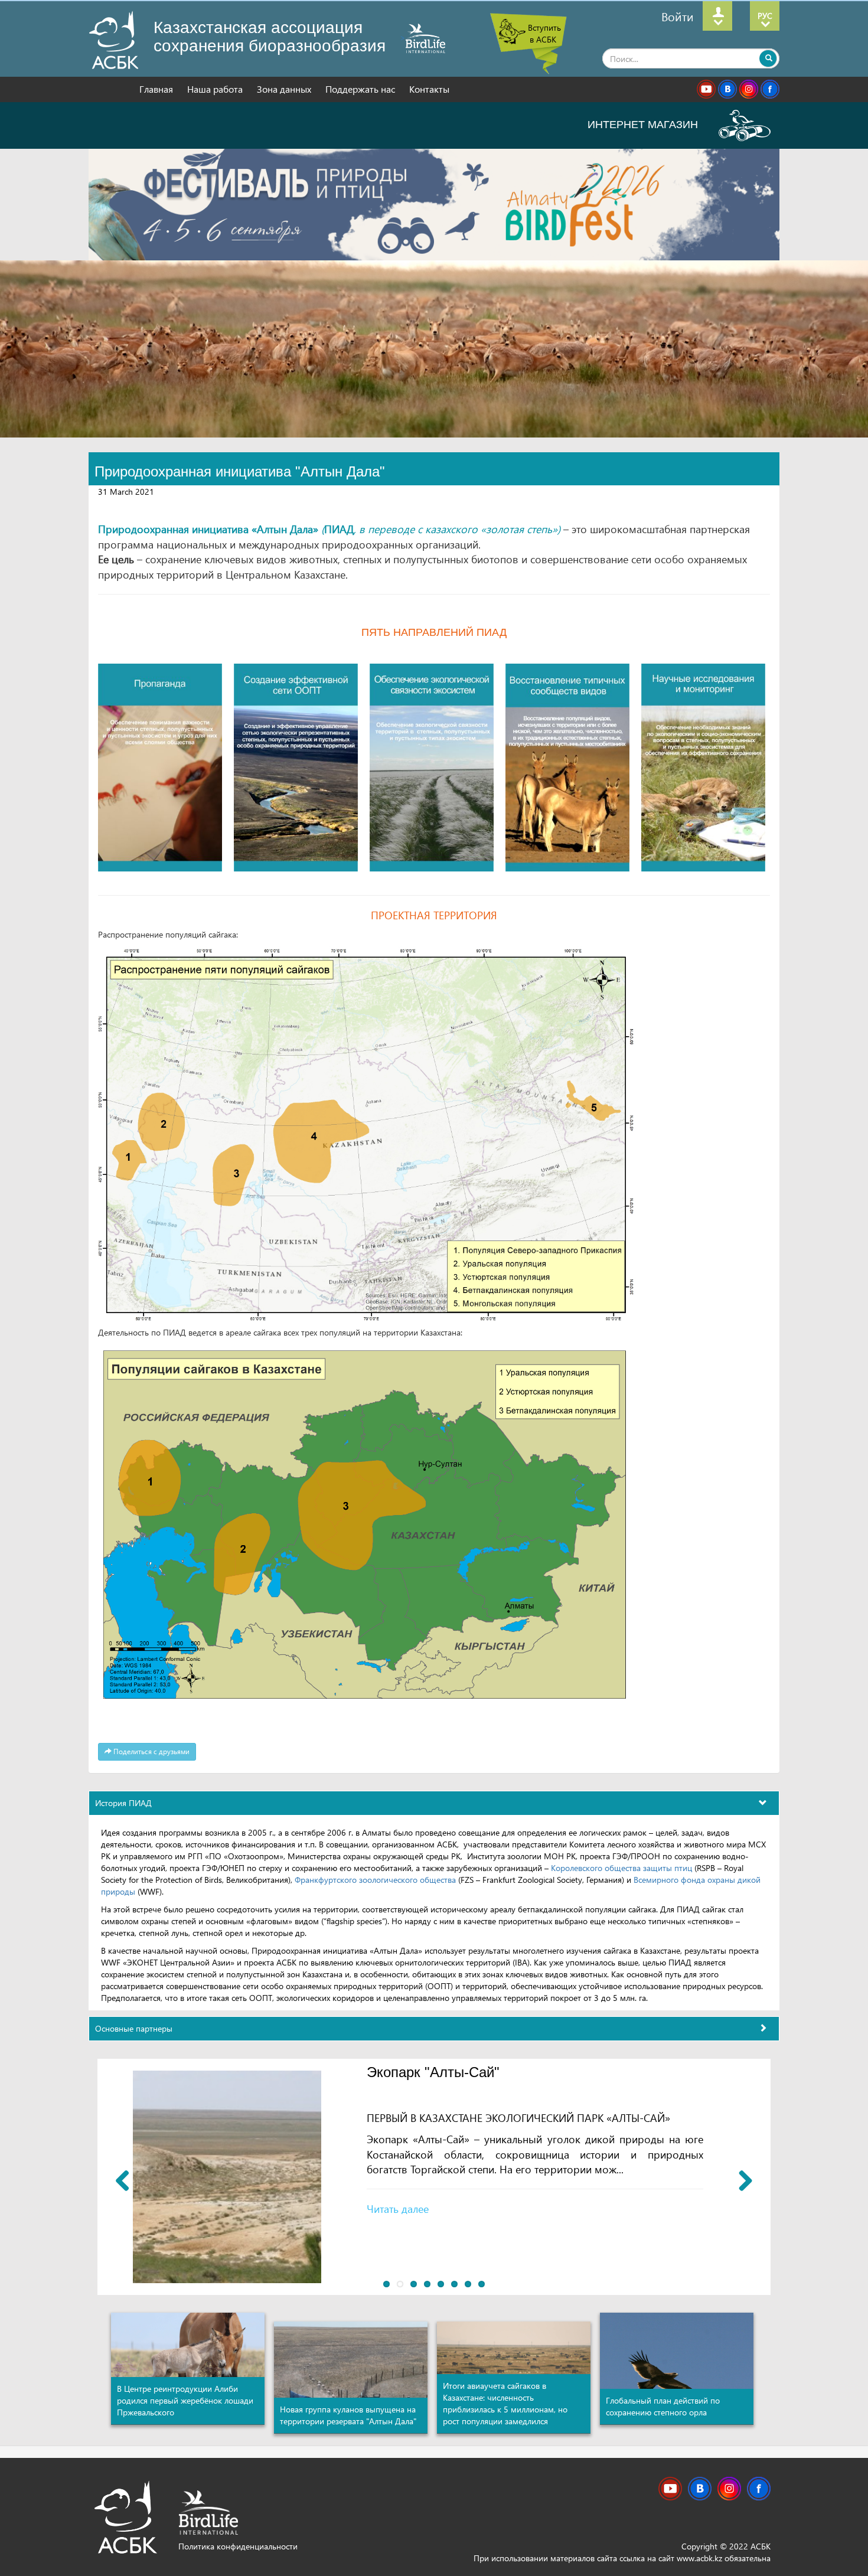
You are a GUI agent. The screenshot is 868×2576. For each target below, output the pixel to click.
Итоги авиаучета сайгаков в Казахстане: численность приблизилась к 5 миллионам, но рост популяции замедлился (505, 2403)
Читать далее (398, 2208)
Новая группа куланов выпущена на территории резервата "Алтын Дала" (349, 2415)
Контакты (429, 89)
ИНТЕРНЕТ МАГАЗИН (644, 125)
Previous (127, 2180)
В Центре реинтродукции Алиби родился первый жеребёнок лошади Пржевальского (185, 2400)
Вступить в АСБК (544, 33)
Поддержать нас (361, 89)
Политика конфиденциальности (238, 2546)
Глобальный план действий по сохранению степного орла (663, 2406)
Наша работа (216, 89)
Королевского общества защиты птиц (623, 1868)
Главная (157, 89)
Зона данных (285, 89)
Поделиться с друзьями (151, 1751)
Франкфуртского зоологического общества (375, 1880)
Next (741, 2180)
